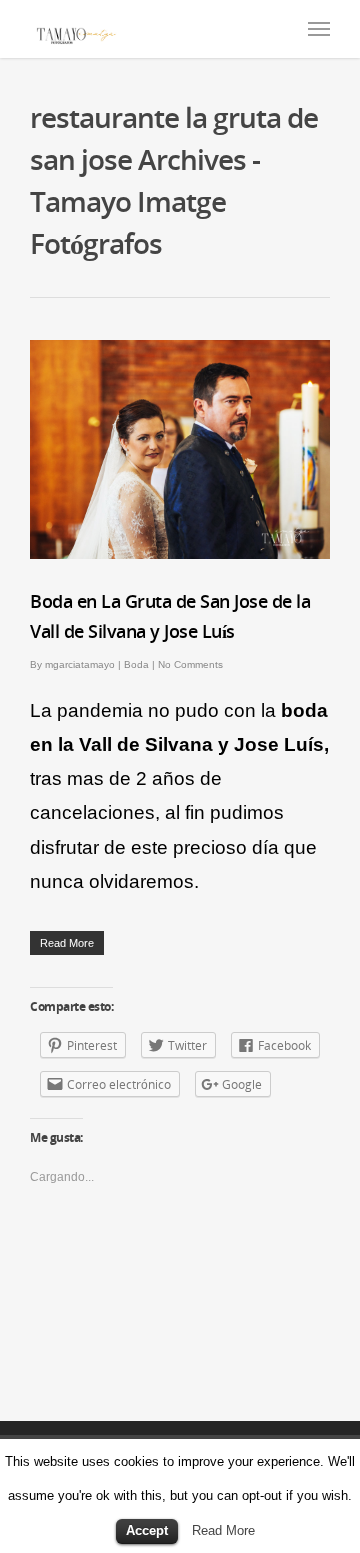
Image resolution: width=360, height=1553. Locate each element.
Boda (136, 664)
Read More (223, 1530)
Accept (147, 1530)
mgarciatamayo (80, 664)
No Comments (190, 664)
